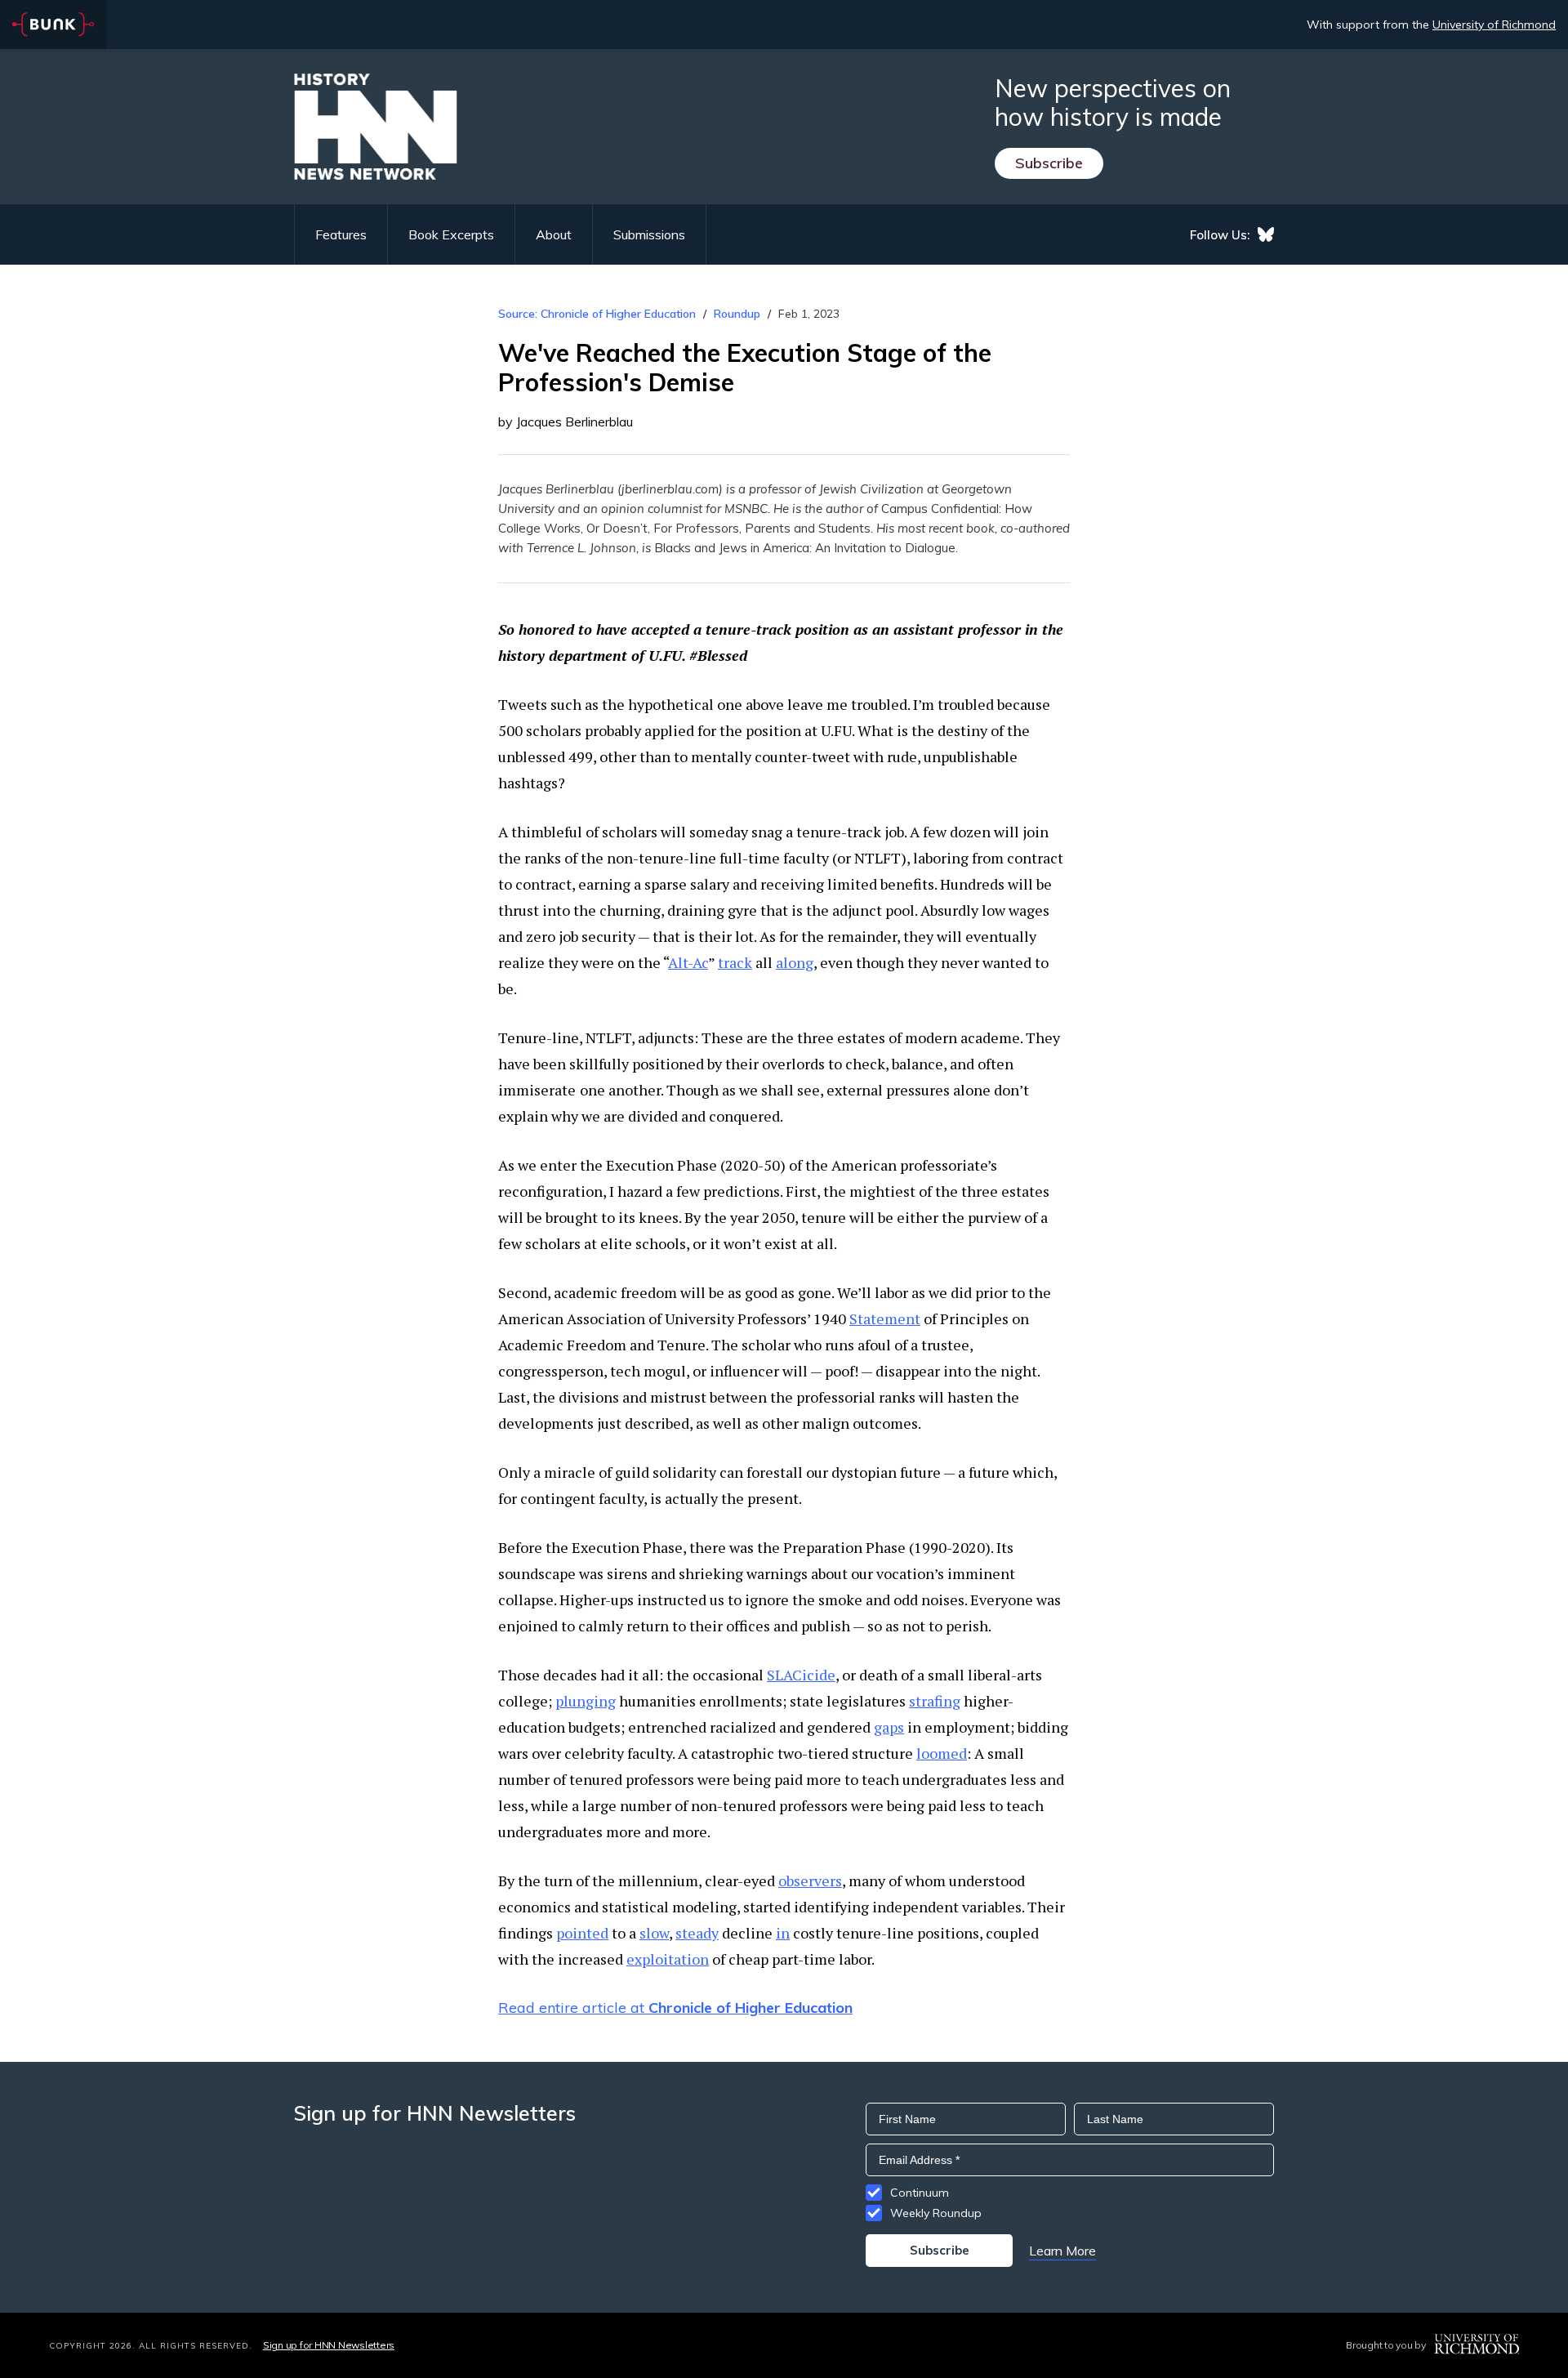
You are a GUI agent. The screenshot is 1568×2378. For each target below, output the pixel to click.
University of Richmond (1494, 25)
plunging (586, 1701)
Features (341, 234)
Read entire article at (675, 2008)
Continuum (920, 2193)
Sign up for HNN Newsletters (329, 2345)
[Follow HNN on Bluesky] (1266, 234)
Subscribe (1049, 163)
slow (654, 1933)
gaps (889, 1727)
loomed (942, 1753)
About (554, 234)
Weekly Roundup (936, 2213)
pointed (582, 1933)
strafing (935, 1701)
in (783, 1933)
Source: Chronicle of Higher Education (597, 314)
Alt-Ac (688, 962)
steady (697, 1933)
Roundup (737, 314)
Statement (885, 1318)
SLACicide (801, 1675)
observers (810, 1881)
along (795, 962)
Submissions (649, 234)
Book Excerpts (451, 234)
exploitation (668, 1959)
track (735, 962)
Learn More (1062, 2251)
